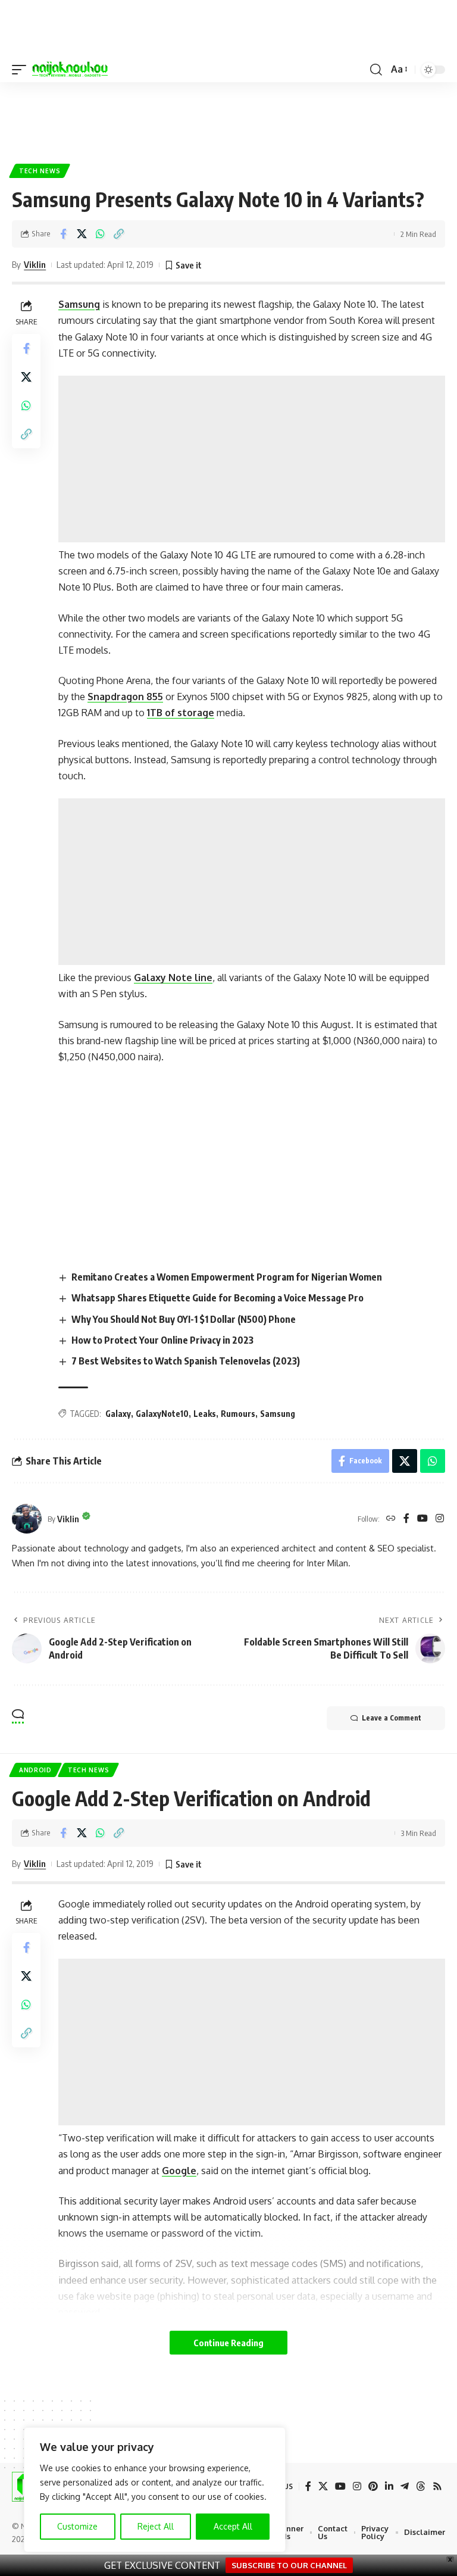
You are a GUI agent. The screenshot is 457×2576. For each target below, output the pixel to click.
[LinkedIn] (389, 2486)
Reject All (156, 2526)
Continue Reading (228, 2343)
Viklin (35, 264)
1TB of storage (181, 713)
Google (179, 2171)
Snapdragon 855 (125, 697)
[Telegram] (405, 2486)
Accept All (233, 2526)
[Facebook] (406, 1519)
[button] (22, 70)
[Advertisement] (228, 118)
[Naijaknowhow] (70, 70)
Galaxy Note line (173, 978)
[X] (323, 2486)
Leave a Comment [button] (392, 1718)
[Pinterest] (373, 2486)
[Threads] (421, 2486)
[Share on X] (82, 234)
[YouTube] (422, 1519)
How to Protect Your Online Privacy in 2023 (162, 1340)
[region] (155, 2490)
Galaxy (118, 1414)
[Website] (391, 1519)
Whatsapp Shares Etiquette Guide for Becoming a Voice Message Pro (217, 1298)
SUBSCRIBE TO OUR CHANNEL (289, 2565)
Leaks (205, 1414)
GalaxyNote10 (162, 1414)
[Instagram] (440, 1519)
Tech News (40, 171)
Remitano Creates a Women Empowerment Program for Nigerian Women (227, 1277)
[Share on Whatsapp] (100, 234)
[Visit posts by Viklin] (27, 1519)
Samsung (79, 304)
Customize (77, 2526)
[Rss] (437, 2486)
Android (35, 1770)
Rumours (238, 1414)
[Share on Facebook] (63, 234)
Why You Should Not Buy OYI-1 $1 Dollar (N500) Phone (184, 1319)
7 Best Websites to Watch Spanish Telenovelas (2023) (186, 1361)
